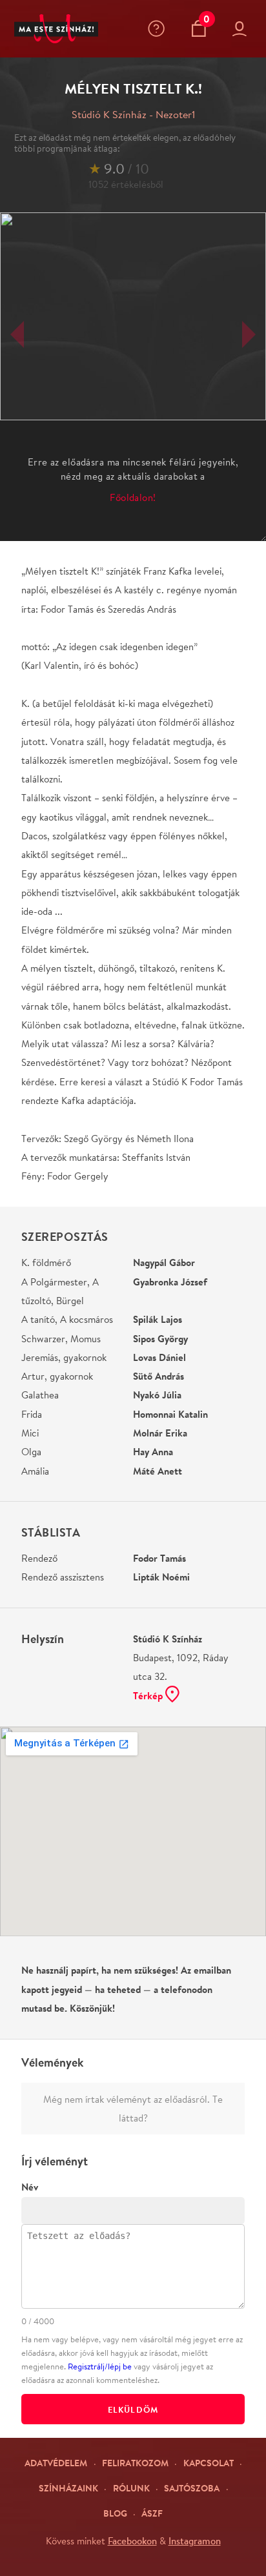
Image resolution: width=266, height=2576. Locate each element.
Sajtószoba (192, 2488)
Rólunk (131, 2488)
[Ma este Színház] (56, 29)
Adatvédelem (56, 2463)
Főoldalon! (133, 497)
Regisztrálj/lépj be (100, 2366)
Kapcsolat (209, 2463)
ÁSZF (152, 2513)
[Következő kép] (249, 334)
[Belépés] (242, 29)
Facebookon (132, 2540)
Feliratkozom (135, 2463)
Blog (115, 2513)
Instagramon (195, 2540)
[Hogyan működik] (159, 28)
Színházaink (68, 2488)
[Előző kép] (17, 334)
